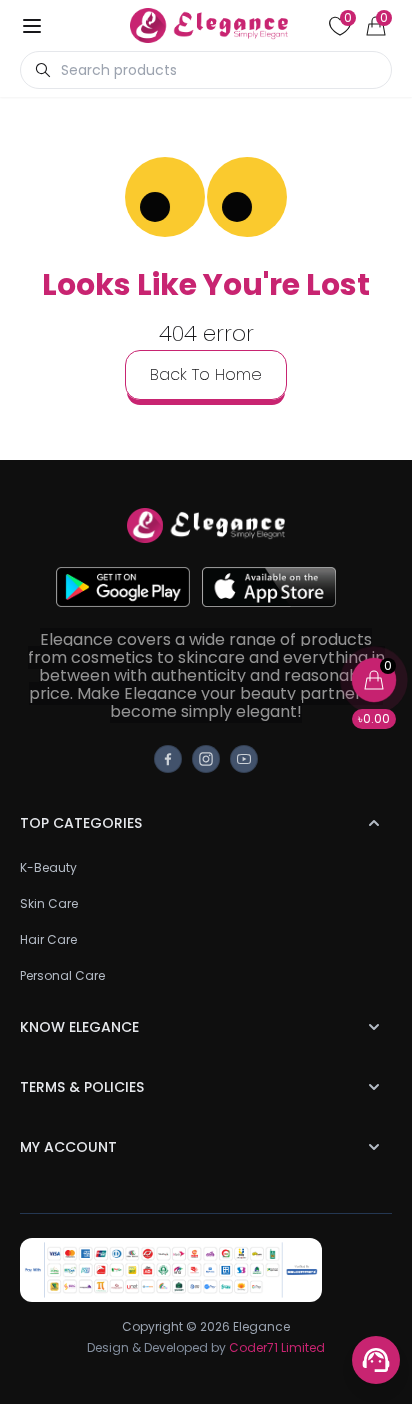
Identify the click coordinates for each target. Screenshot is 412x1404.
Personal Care (62, 975)
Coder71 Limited (277, 1347)
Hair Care (48, 939)
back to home (206, 374)
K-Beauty (48, 867)
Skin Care (49, 903)
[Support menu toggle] (376, 1360)
